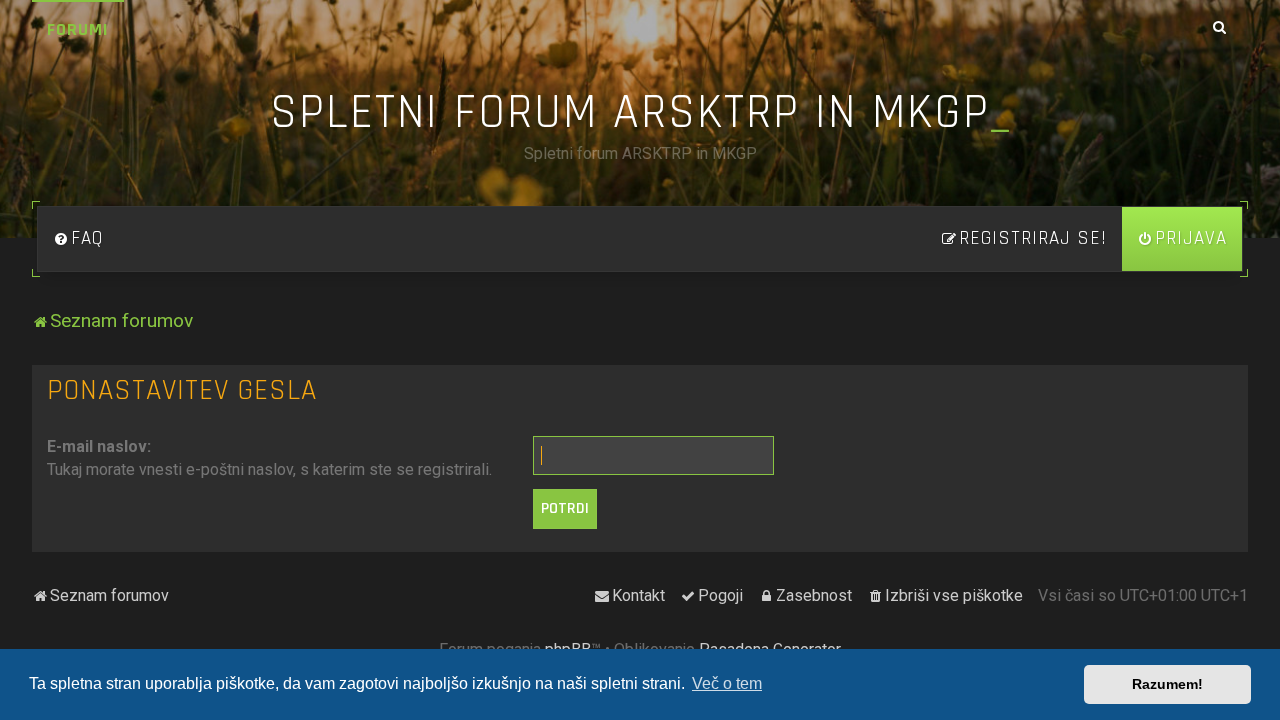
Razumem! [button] (1167, 684)
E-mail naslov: (99, 446)
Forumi (78, 29)
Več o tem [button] (727, 683)
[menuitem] (78, 239)
